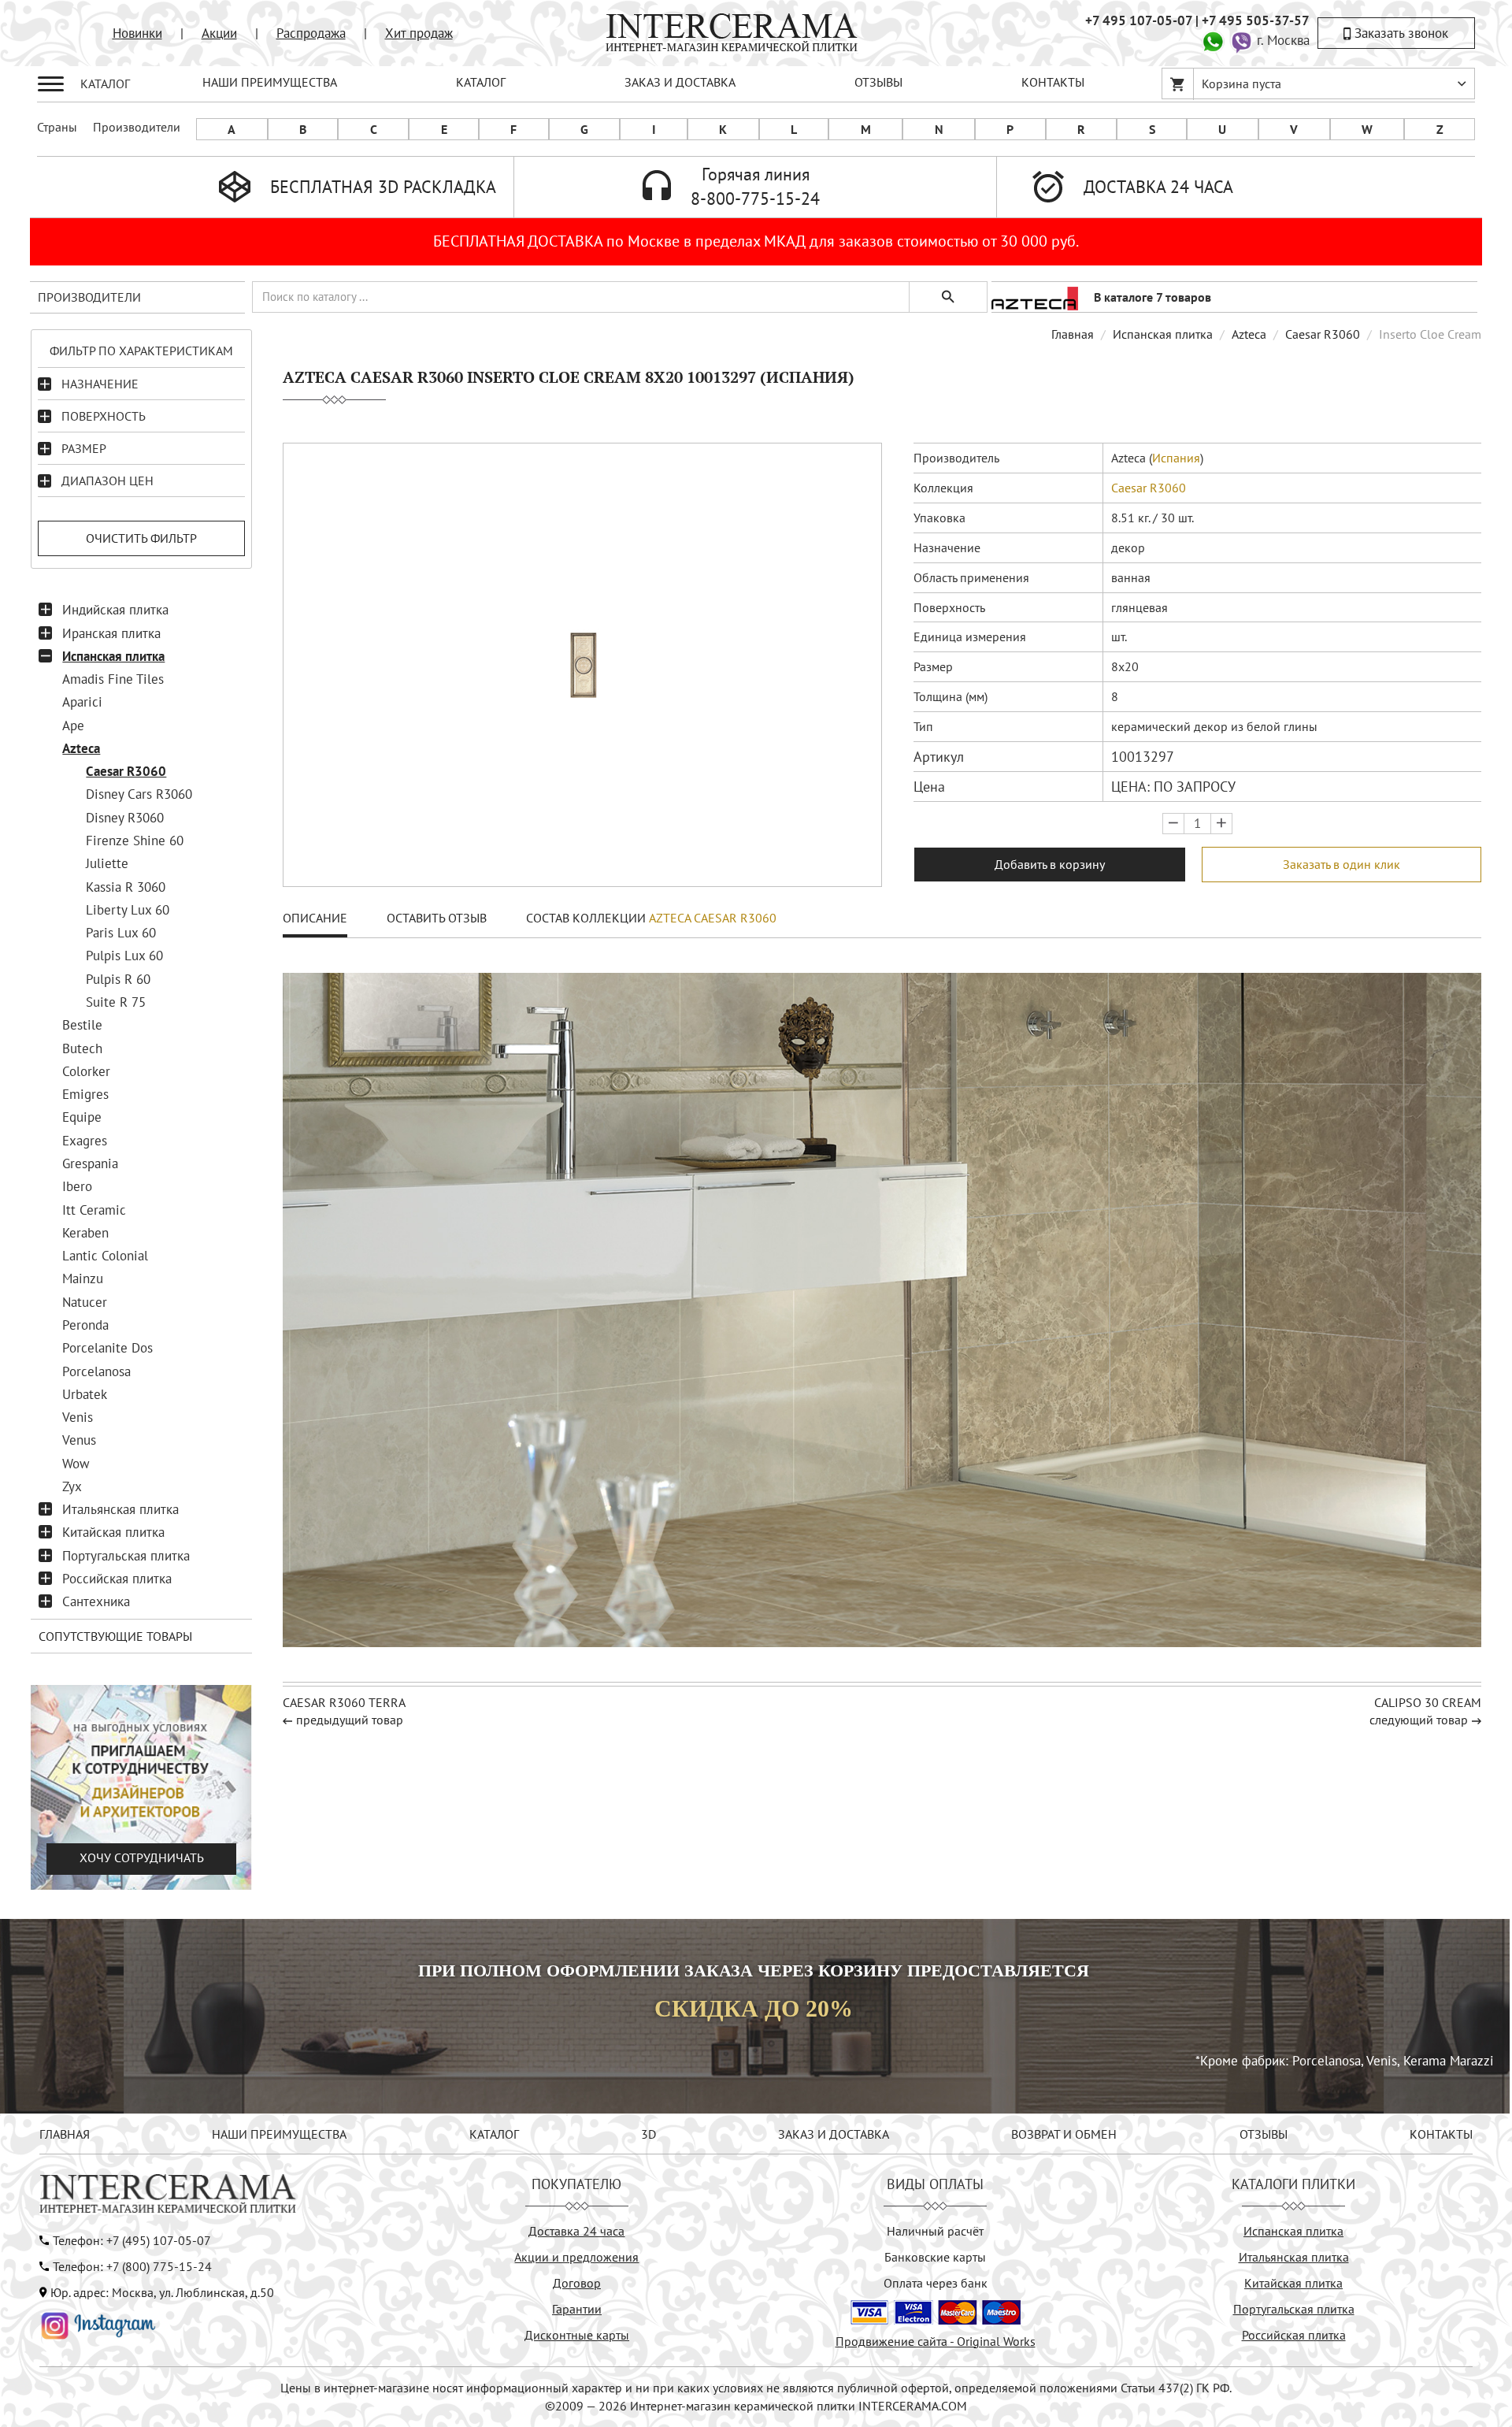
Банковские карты (935, 2257)
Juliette (107, 863)
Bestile (82, 1025)
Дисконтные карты (577, 2335)
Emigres (85, 1094)
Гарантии (577, 2309)
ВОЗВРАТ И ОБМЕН (1064, 2134)
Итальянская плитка (120, 1509)
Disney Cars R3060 (139, 794)
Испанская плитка (113, 656)
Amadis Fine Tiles (113, 679)
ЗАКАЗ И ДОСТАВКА (680, 82)
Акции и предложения (576, 2257)
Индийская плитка (115, 610)
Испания (1176, 458)
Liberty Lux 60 (128, 910)
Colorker (86, 1071)
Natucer (85, 1302)
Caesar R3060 (126, 771)
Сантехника (96, 1601)
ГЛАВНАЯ (65, 2134)
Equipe (82, 1117)
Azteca (81, 748)
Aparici (82, 702)
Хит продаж (419, 33)
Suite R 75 (116, 1002)
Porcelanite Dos (107, 1348)
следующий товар (1419, 1720)
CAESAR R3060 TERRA (344, 1702)
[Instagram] (98, 2324)
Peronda (85, 1325)
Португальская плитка (126, 1556)
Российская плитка (117, 1579)
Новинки (137, 33)
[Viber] (1241, 40)
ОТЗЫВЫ (878, 82)
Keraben (85, 1233)
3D (649, 2134)
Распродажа (311, 33)
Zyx (72, 1486)
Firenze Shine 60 (135, 841)
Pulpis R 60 (118, 979)
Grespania (90, 1163)
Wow (76, 1464)
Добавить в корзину (1050, 864)
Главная (1073, 334)
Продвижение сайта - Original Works (936, 2341)
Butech (82, 1048)
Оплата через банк (936, 2283)
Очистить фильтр (141, 538)
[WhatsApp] (1213, 40)
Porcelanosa (96, 1371)
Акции (219, 33)
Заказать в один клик (1342, 864)
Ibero (77, 1186)
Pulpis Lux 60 (124, 956)
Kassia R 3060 (126, 887)
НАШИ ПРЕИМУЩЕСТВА (270, 82)
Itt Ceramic (94, 1210)
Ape (73, 726)
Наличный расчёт (935, 2231)
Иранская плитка (111, 633)
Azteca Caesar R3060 (713, 918)
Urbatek (85, 1394)
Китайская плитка (113, 1532)
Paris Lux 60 (121, 933)
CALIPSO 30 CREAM (1428, 1702)
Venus (79, 1440)
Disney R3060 (125, 818)
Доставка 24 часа (576, 2231)
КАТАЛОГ (481, 82)
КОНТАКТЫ (1053, 82)
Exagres (85, 1141)
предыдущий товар (350, 1720)
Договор (577, 2283)
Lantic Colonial (105, 1256)
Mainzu (83, 1278)
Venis (78, 1417)
